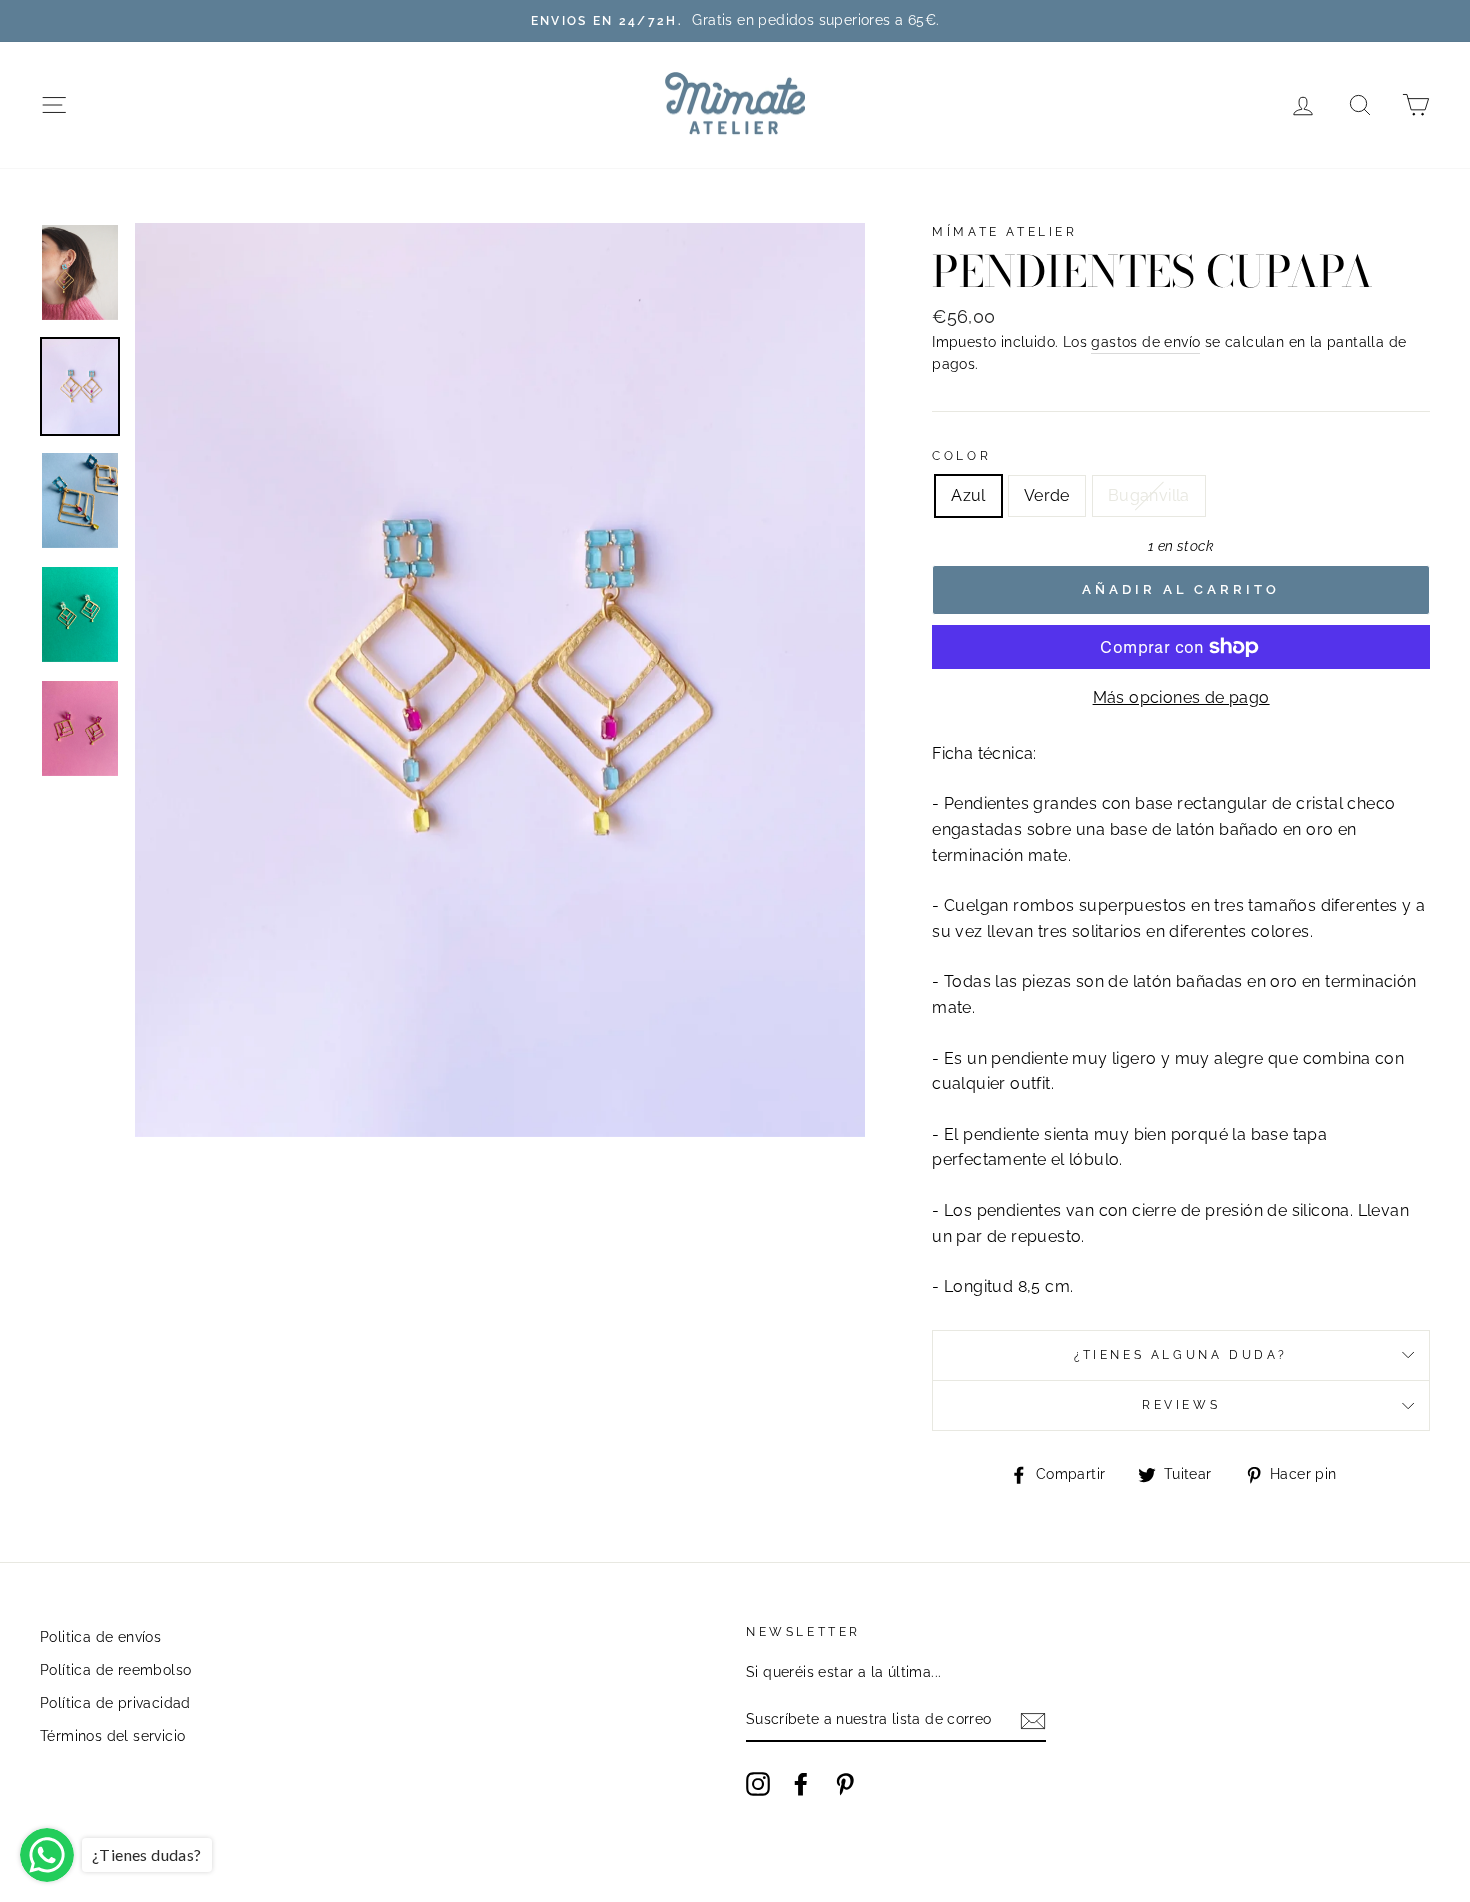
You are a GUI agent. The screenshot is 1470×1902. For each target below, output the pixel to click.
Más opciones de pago (1181, 697)
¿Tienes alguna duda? (1181, 1355)
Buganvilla (1149, 495)
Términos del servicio (112, 1736)
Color (961, 456)
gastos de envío (1145, 342)
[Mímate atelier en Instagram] (758, 1784)
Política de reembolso (115, 1670)
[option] (735, 21)
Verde (1047, 495)
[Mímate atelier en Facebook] (801, 1784)
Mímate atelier (1004, 232)
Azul (968, 495)
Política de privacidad (115, 1703)
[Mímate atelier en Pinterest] (845, 1784)
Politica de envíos (100, 1637)
